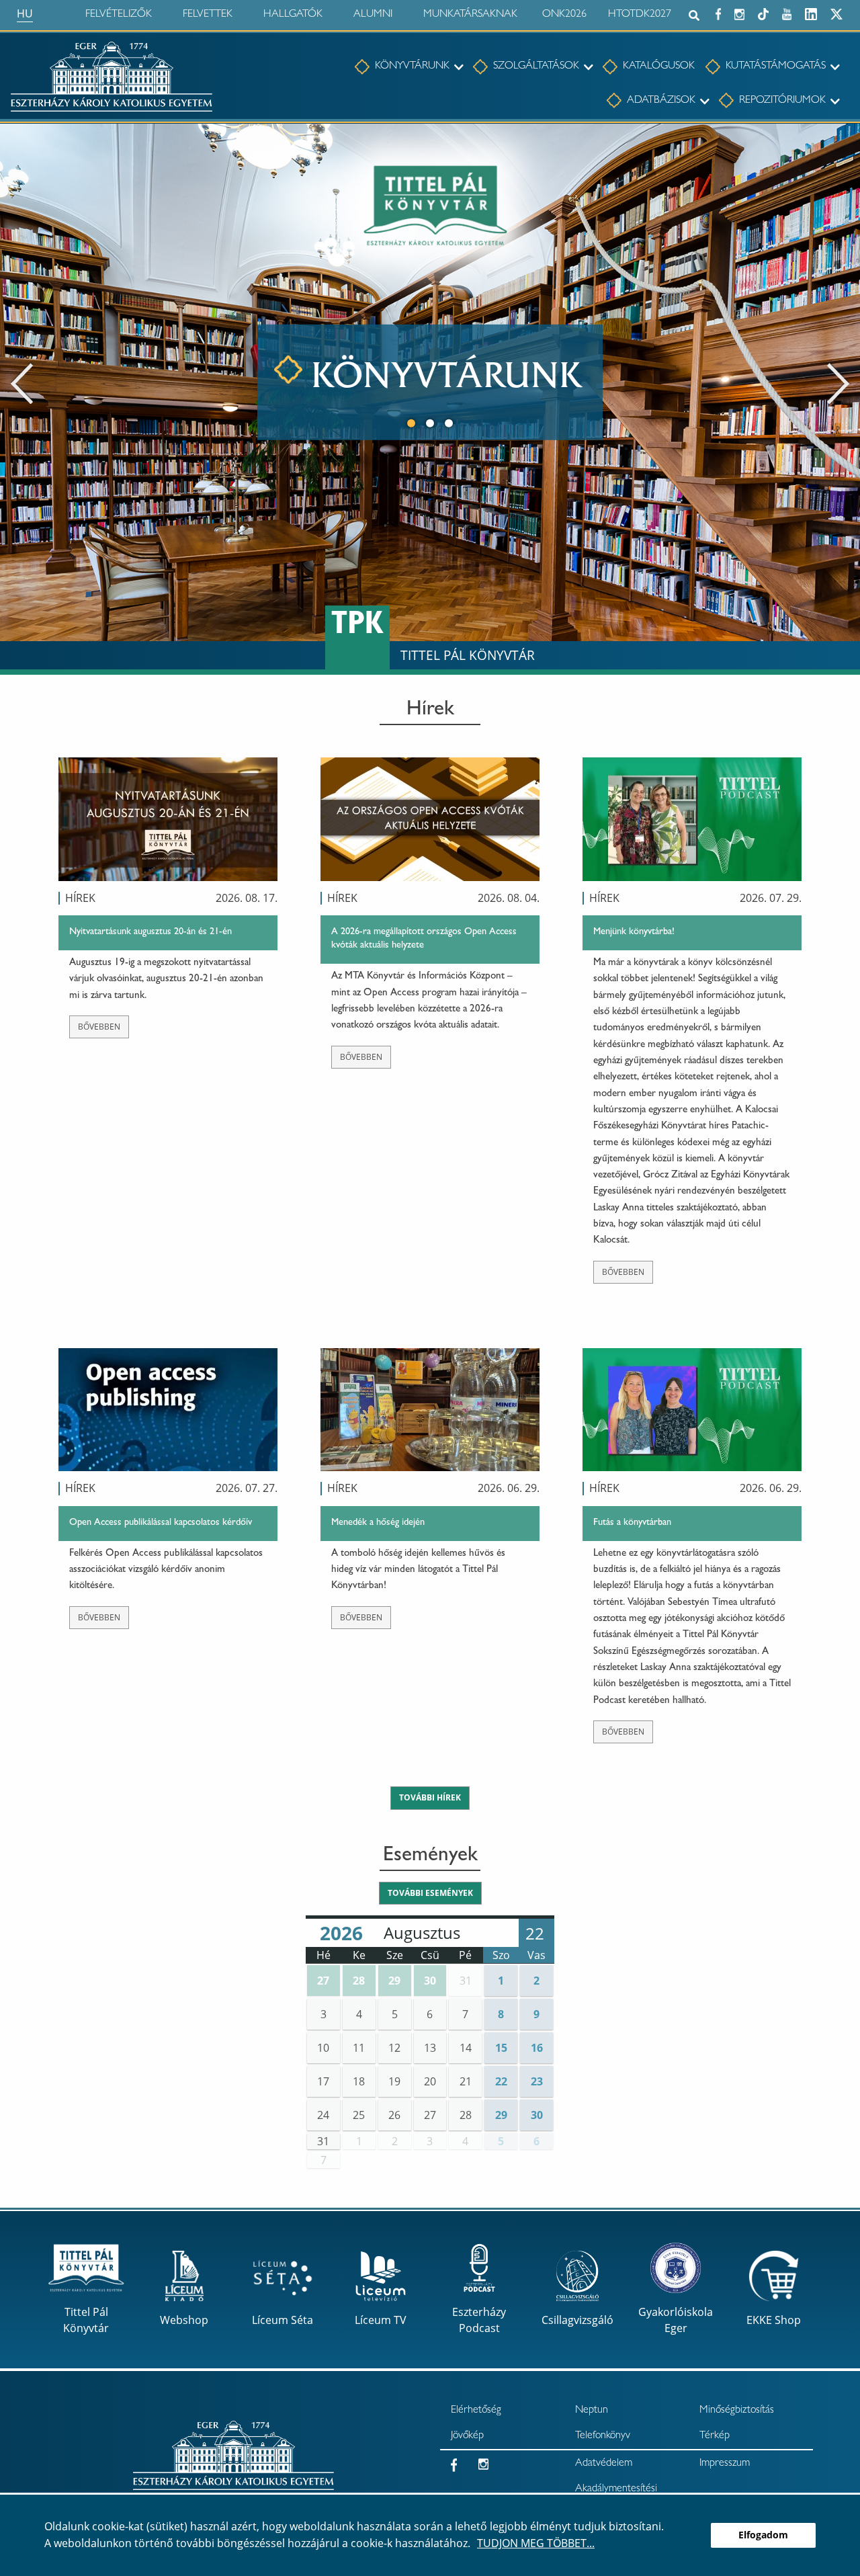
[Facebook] (718, 12)
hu (25, 13)
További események (430, 1893)
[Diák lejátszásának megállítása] (843, 142)
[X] (836, 12)
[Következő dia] (838, 382)
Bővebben (99, 1027)
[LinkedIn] (811, 12)
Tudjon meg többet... (536, 2543)
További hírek (430, 1797)
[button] (324, 1981)
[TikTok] (763, 12)
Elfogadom (763, 2535)
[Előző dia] (22, 382)
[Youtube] (787, 12)
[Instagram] (739, 12)
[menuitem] (402, 67)
